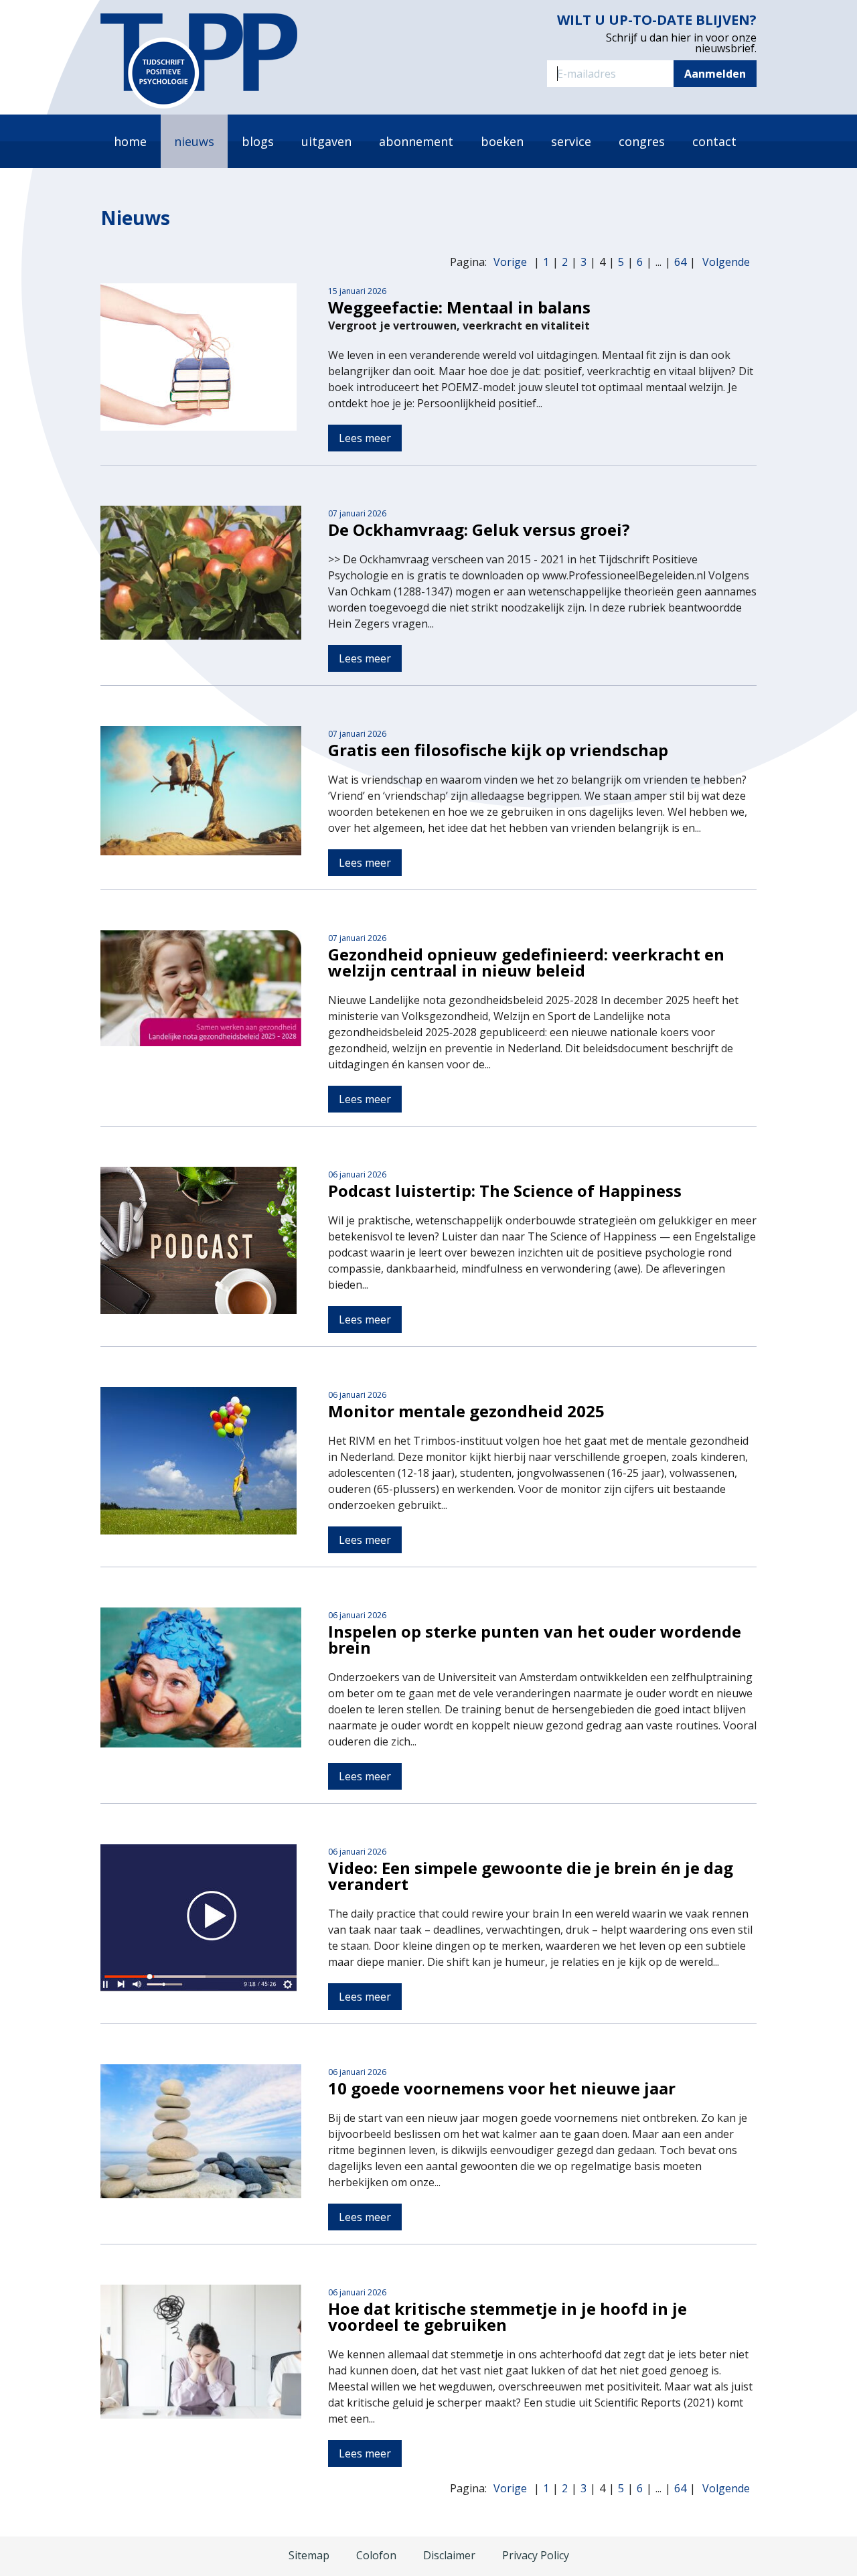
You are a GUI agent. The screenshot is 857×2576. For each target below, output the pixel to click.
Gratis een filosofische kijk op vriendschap (498, 750)
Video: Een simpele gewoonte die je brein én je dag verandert (531, 1876)
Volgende (726, 262)
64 (680, 262)
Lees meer (365, 438)
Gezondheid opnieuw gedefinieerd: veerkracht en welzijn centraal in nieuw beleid (526, 962)
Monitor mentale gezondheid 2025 (466, 1411)
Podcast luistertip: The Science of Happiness (505, 1191)
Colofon (376, 2555)
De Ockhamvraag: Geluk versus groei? (479, 529)
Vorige (510, 262)
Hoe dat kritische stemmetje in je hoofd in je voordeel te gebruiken (508, 2316)
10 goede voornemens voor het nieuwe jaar (502, 2088)
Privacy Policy (536, 2555)
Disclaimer (449, 2555)
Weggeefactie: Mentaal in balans (459, 307)
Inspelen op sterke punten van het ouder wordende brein (535, 1639)
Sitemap (309, 2555)
